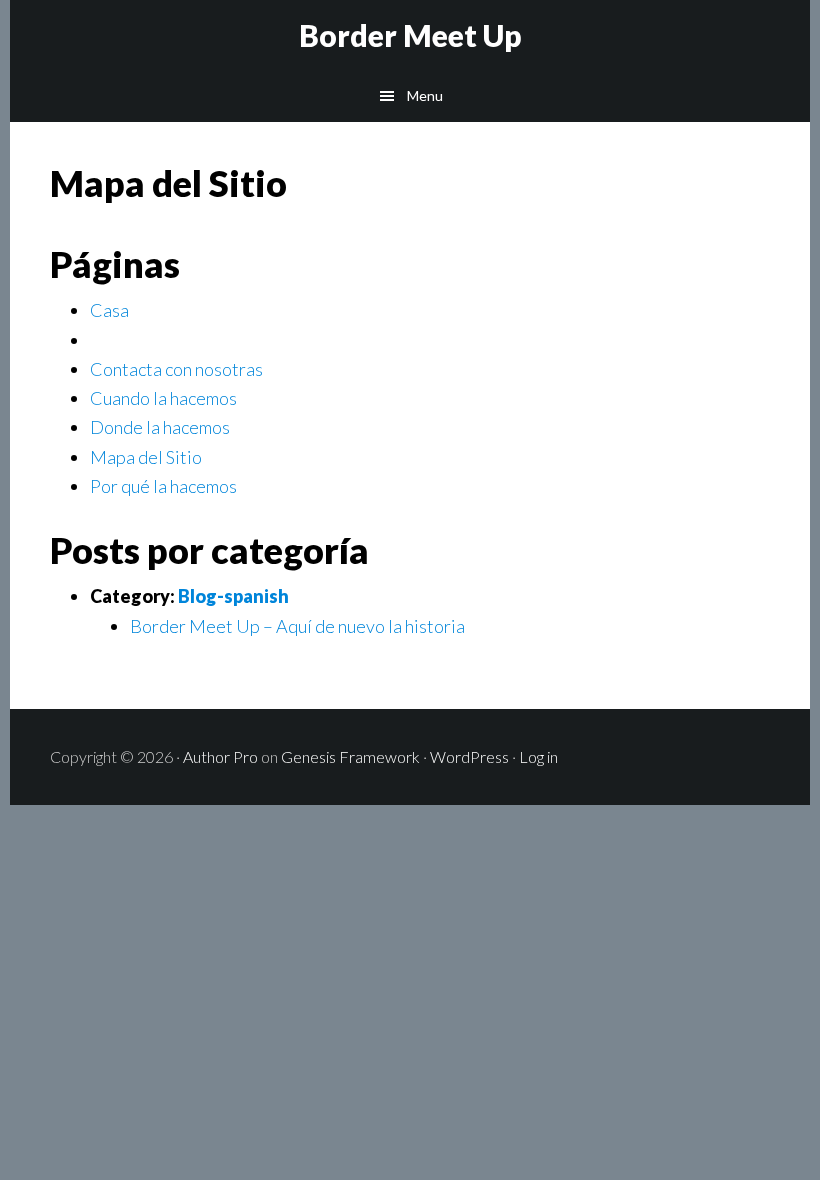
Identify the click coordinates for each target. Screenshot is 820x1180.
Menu (425, 95)
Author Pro (220, 756)
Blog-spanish (233, 596)
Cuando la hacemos (163, 398)
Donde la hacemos (160, 427)
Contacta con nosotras (176, 369)
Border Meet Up (410, 35)
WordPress (469, 756)
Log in (538, 756)
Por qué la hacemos (163, 486)
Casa (109, 310)
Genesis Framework (350, 756)
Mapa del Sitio (146, 457)
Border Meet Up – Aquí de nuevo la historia (297, 626)
